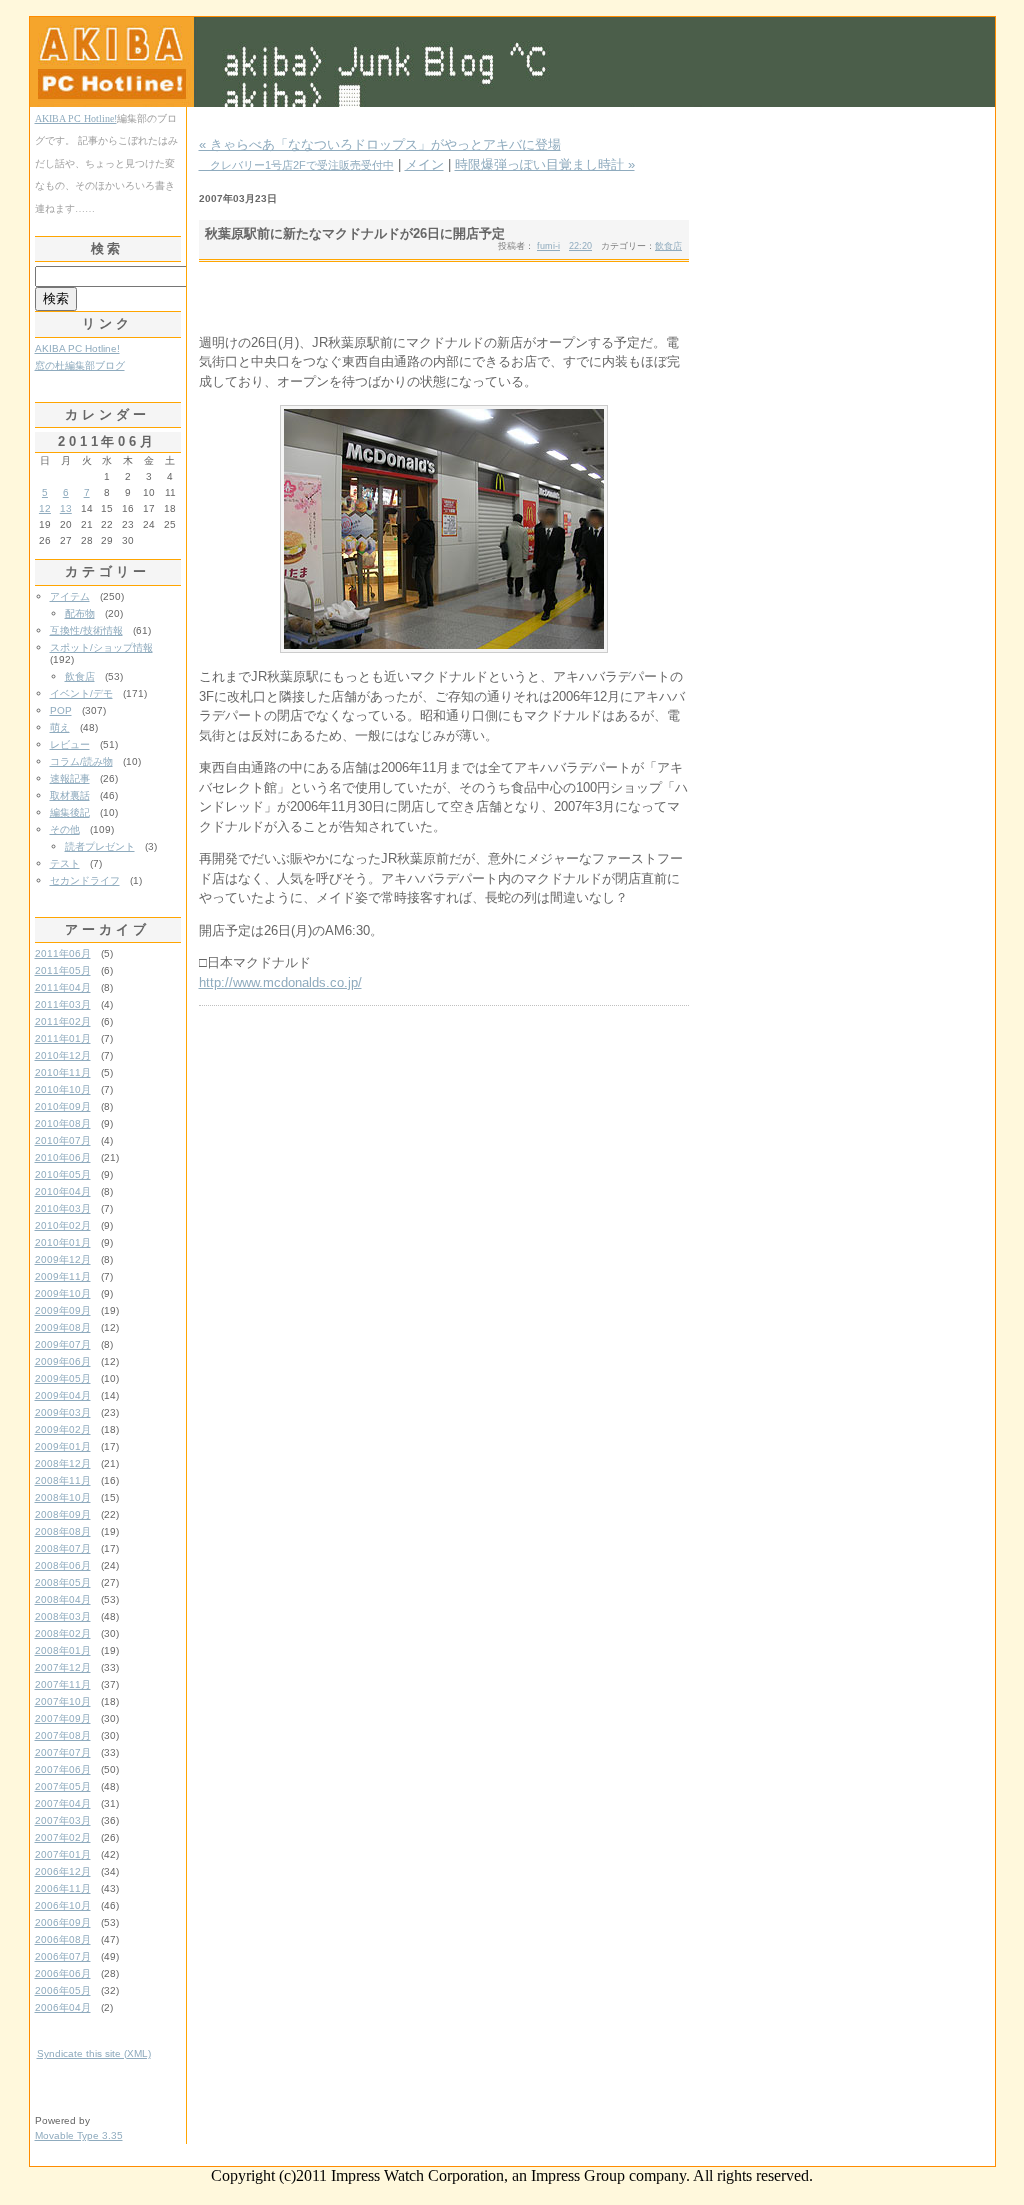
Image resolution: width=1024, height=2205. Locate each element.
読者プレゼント (100, 846)
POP (61, 710)
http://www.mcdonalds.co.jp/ (280, 982)
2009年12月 (63, 1259)
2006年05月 (63, 1990)
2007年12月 (63, 1667)
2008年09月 (63, 1514)
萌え (60, 727)
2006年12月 (63, 1871)
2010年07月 (63, 1140)
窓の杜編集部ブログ (80, 365)
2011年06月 (63, 953)
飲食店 (668, 246)
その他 (65, 829)
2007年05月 (63, 1786)
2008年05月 (63, 1582)
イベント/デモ (81, 693)
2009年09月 (63, 1310)
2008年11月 (63, 1480)
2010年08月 (63, 1123)
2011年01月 (63, 1038)
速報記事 (70, 778)
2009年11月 (63, 1276)
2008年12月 (63, 1463)
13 (66, 508)
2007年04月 (63, 1803)
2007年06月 (63, 1769)
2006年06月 (63, 1973)
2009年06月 (63, 1361)
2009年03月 (63, 1412)
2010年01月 (63, 1242)
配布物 (80, 613)
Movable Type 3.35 (79, 2135)
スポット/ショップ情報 (101, 647)
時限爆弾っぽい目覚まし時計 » (545, 164)
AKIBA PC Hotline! (76, 118)
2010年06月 (63, 1157)
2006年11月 (63, 1888)
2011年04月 (63, 987)
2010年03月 (63, 1208)
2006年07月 (63, 1956)
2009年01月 (63, 1446)
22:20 (580, 246)
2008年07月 (63, 1548)
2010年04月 (63, 1191)
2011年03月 (63, 1004)
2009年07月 (63, 1344)
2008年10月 (63, 1497)
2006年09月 (63, 1922)
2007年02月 (63, 1837)
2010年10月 (63, 1089)
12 (45, 508)
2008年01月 (63, 1650)
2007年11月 (63, 1684)
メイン (424, 164)
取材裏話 (70, 795)
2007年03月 (63, 1820)
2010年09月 (63, 1106)
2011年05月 (63, 970)
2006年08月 (63, 1939)
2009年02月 (63, 1429)
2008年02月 (63, 1633)
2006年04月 (63, 2007)
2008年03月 (63, 1616)
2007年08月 (63, 1735)
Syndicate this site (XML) (94, 2053)
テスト (65, 863)
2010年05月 (63, 1174)
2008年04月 (63, 1599)
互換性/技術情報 (86, 630)
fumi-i (548, 246)
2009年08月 (63, 1327)
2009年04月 (63, 1395)
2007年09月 (63, 1718)
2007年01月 (63, 1854)
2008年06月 (63, 1565)
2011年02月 (63, 1021)
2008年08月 (63, 1531)
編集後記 (70, 812)
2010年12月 (63, 1055)
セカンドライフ (85, 880)
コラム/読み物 (81, 761)
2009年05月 (63, 1378)
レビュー (70, 744)
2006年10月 (63, 1905)
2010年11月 (63, 1072)
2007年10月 (63, 1701)
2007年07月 (63, 1752)
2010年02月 (63, 1225)
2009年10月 (63, 1293)
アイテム (70, 596)
